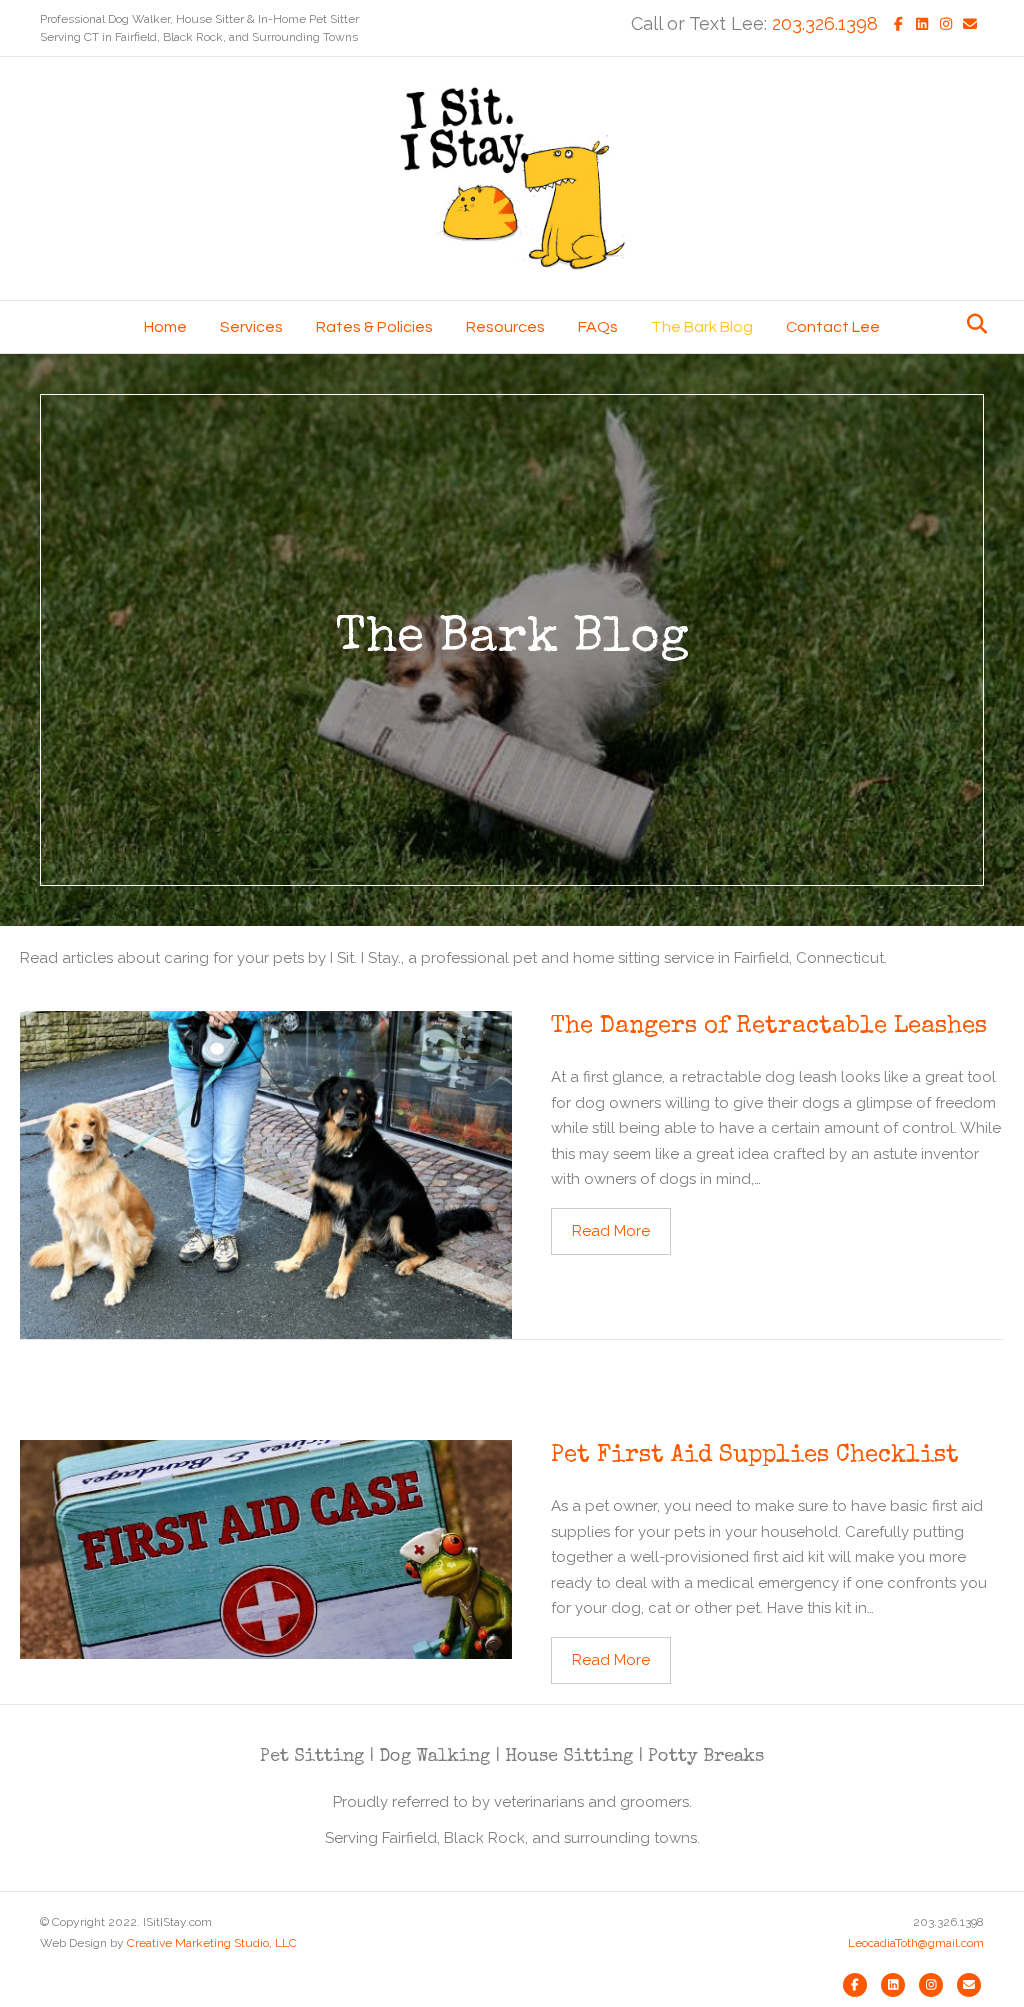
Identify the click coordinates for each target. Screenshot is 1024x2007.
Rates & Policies (374, 327)
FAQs (598, 327)
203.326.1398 (825, 23)
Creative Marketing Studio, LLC (212, 1943)
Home (165, 327)
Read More (621, 1230)
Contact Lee (833, 327)
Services (251, 327)
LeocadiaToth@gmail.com (916, 1943)
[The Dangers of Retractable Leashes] (266, 1174)
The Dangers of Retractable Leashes (769, 1027)
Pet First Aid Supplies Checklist (755, 1456)
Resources (505, 327)
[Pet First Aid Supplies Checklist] (266, 1548)
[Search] (971, 324)
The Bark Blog (702, 327)
